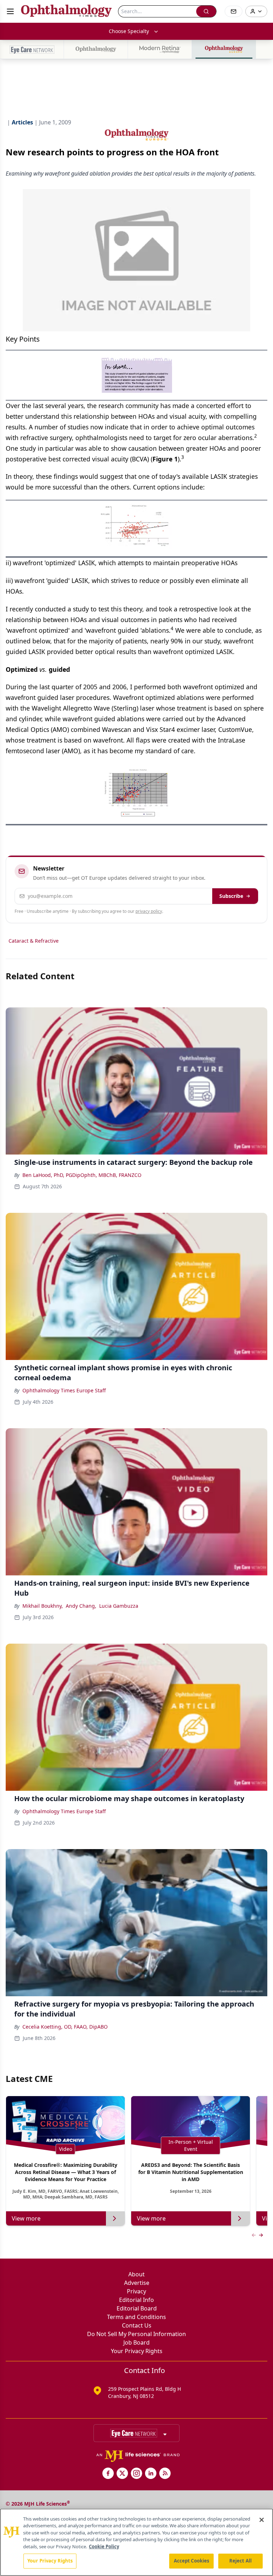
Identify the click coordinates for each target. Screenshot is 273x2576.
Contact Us (137, 2325)
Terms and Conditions (136, 2317)
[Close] (262, 2520)
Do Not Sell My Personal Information (136, 2334)
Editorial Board (137, 2308)
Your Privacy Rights (137, 2351)
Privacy (136, 2291)
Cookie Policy (104, 2546)
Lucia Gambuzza (119, 1606)
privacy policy (149, 911)
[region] (136, 2542)
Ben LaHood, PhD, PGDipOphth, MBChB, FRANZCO (82, 1175)
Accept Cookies (192, 2561)
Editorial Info (136, 2300)
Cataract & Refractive (34, 941)
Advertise (137, 2283)
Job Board (136, 2342)
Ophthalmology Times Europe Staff (64, 1390)
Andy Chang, (81, 1606)
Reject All (240, 2561)
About (136, 2274)
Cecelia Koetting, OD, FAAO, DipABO (65, 2027)
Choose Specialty (129, 31)
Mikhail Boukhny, (43, 1606)
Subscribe (231, 896)
